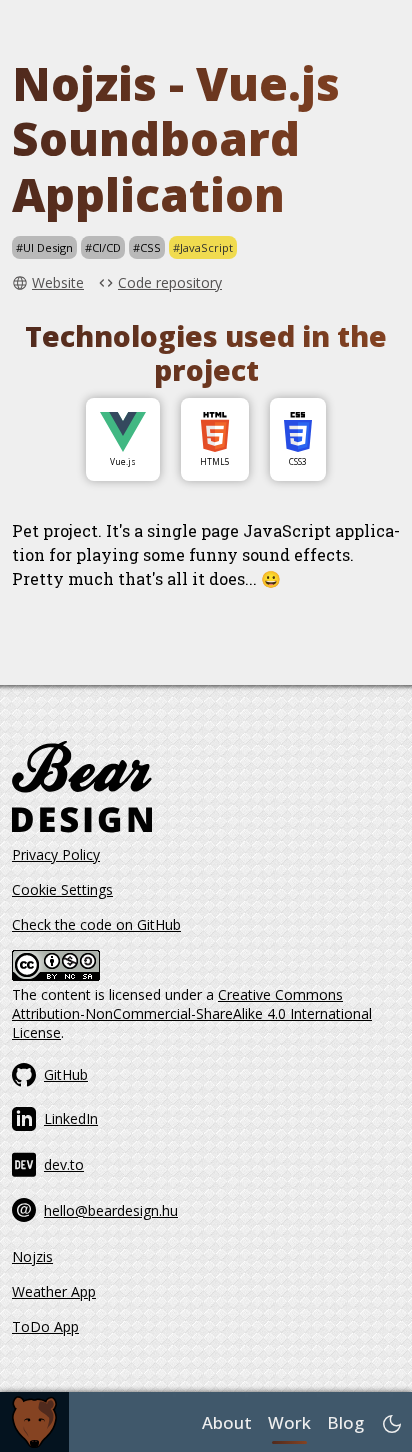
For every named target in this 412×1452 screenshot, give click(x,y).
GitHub (66, 1074)
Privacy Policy (56, 854)
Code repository (170, 282)
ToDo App (45, 1326)
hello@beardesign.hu (111, 1210)
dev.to (64, 1164)
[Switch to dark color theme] (392, 1424)
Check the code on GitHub (96, 924)
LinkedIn (71, 1118)
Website (58, 282)
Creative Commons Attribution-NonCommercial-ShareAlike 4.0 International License (192, 1013)
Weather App (54, 1291)
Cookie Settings (62, 889)
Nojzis (32, 1256)
